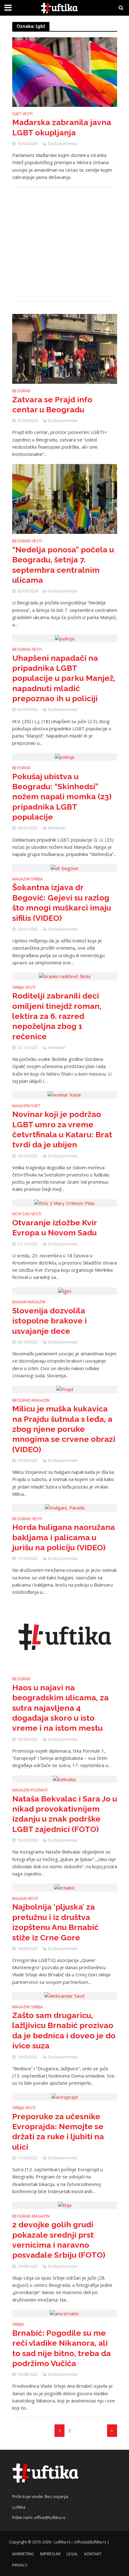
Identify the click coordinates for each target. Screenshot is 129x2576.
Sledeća (112, 2431)
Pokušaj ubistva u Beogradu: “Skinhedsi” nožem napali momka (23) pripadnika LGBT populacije (62, 797)
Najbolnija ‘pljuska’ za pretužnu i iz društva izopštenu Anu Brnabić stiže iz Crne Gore (55, 1922)
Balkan (19, 1302)
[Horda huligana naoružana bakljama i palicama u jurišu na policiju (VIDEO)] (65, 1507)
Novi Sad (21, 1214)
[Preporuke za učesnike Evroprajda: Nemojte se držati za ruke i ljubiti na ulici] (64, 2096)
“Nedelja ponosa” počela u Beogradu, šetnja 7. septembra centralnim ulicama (63, 565)
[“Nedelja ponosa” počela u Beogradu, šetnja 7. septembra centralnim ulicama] (65, 498)
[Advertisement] (65, 244)
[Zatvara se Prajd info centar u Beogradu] (65, 348)
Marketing (23, 2554)
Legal (72, 2554)
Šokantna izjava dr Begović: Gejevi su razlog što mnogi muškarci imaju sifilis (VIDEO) (62, 902)
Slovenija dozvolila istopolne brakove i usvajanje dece (49, 1321)
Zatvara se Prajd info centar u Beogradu (52, 404)
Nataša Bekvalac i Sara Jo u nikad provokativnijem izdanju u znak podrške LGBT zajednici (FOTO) (65, 1814)
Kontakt (93, 2554)
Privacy (20, 2565)
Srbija (37, 879)
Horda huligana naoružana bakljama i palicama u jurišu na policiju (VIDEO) (64, 1537)
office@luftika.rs (50, 2517)
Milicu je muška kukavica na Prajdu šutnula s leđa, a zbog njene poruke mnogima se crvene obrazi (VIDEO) (64, 1429)
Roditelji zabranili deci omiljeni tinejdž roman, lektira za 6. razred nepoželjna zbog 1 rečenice (57, 1016)
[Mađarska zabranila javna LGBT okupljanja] (65, 71)
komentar (57, 828)
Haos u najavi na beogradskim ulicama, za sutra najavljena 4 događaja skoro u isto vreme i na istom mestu (60, 1708)
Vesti (28, 114)
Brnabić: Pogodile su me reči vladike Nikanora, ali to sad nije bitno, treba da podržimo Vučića (62, 2348)
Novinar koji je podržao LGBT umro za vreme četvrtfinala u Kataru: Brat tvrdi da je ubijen (62, 1129)
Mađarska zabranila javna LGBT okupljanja (62, 127)
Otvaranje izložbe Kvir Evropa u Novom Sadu (54, 1228)
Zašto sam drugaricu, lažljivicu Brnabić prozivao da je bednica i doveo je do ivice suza (64, 2030)
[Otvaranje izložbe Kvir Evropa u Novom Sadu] (64, 1203)
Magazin (21, 879)
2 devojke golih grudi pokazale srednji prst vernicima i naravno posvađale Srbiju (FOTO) (59, 2240)
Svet (17, 114)
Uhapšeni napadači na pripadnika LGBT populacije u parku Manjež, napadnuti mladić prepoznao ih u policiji (64, 678)
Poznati (39, 1791)
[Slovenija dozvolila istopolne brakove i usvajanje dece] (65, 1291)
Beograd (21, 391)
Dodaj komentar (63, 144)
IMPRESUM (50, 2554)
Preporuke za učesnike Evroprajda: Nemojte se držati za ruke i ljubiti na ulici (58, 2132)
